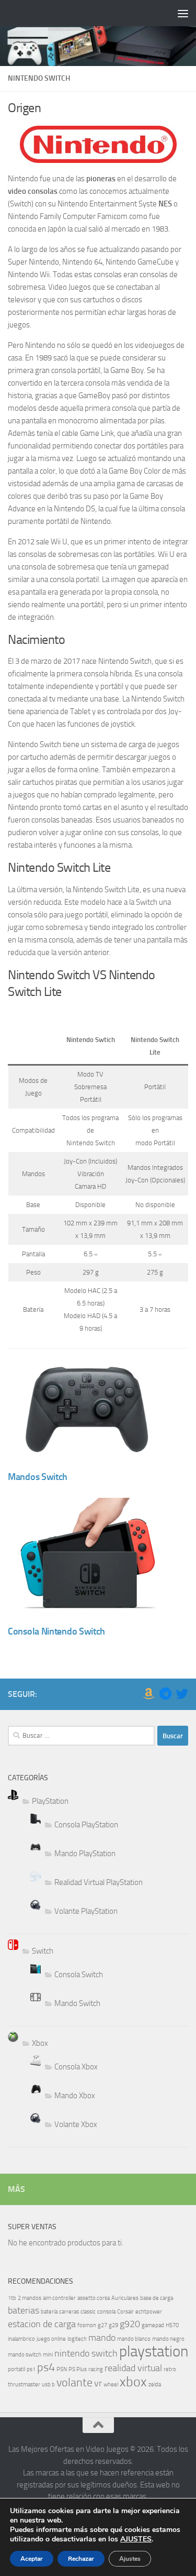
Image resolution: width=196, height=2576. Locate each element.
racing (96, 2369)
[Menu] (183, 13)
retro (170, 2369)
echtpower (149, 2312)
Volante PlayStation (86, 1911)
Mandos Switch (38, 1477)
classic (88, 2312)
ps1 (31, 2369)
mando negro (168, 2339)
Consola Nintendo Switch (56, 1631)
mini (48, 2355)
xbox (133, 2382)
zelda (155, 2385)
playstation (154, 2352)
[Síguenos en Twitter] (182, 1694)
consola (106, 2312)
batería (49, 2312)
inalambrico (21, 2339)
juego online (51, 2339)
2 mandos (30, 2298)
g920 (130, 2324)
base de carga (157, 2298)
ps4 (46, 2367)
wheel (111, 2385)
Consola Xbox (76, 2067)
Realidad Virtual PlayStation (99, 1882)
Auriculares (125, 2298)
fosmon (87, 2325)
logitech (77, 2339)
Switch (43, 1951)
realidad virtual (133, 2368)
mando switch (25, 2355)
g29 (113, 2325)
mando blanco (134, 2339)
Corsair (125, 2312)
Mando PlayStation (85, 1854)
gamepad (153, 2325)
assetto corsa (94, 2298)
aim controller (59, 2298)
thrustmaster (24, 2385)
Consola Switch (79, 1975)
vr (98, 2383)
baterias (24, 2311)
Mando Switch (77, 2003)
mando (102, 2338)
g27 (102, 2325)
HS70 (172, 2325)
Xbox (40, 2043)
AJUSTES (136, 2539)
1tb (12, 2298)
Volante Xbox (76, 2124)
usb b (48, 2385)
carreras (69, 2312)
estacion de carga (42, 2324)
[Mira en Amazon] (148, 1694)
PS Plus (78, 2369)
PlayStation (50, 1801)
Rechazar (81, 2559)
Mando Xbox (75, 2096)
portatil (16, 2369)
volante (74, 2382)
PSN (62, 2369)
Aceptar (32, 2559)
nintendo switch (86, 2354)
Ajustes (130, 2559)
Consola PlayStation (86, 1825)
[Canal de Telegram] (165, 1694)
